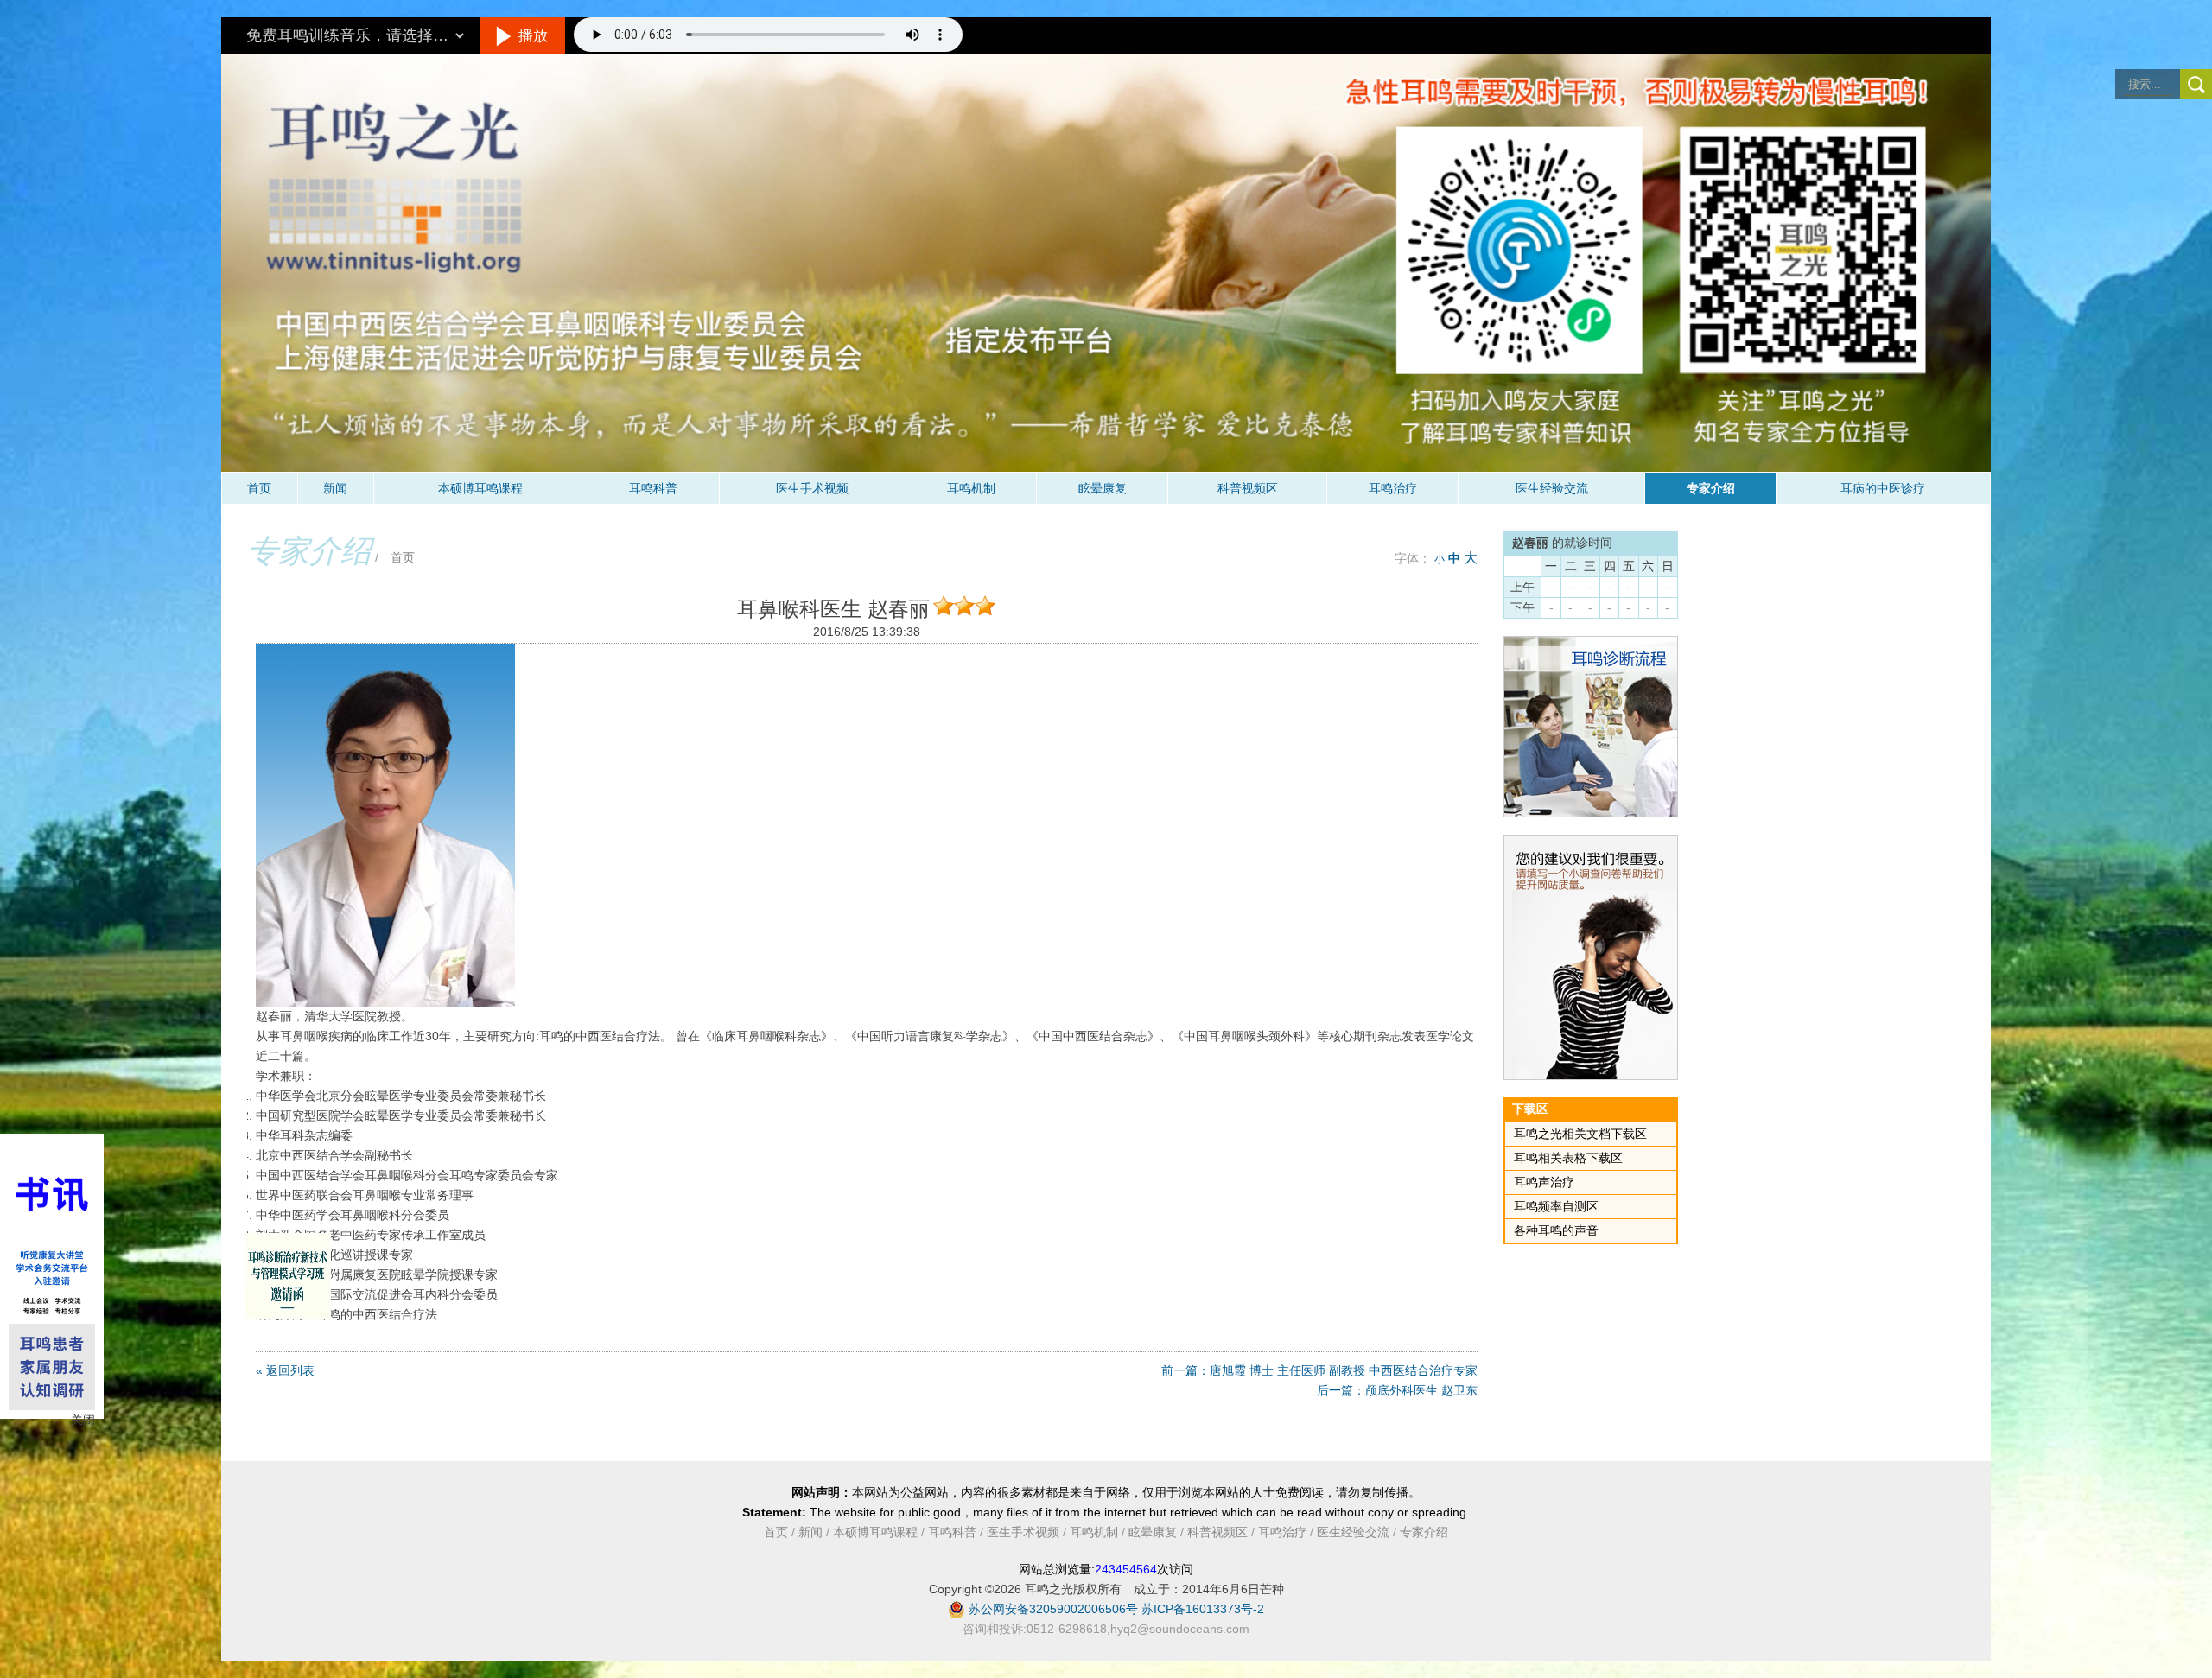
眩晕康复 (1103, 488)
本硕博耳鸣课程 (480, 488)
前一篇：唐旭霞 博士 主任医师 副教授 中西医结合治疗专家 (1319, 1370)
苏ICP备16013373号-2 (1203, 1609)
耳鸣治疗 (1393, 488)
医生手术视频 (812, 488)
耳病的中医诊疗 (1883, 488)
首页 (259, 488)
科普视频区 (1248, 488)
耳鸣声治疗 (1544, 1182)
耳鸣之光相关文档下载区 (1580, 1134)
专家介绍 (1711, 488)
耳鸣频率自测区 (1556, 1206)
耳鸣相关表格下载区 (1568, 1158)
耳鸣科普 (653, 488)
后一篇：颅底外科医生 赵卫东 (1397, 1390)
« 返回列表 (285, 1370)
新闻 (335, 488)
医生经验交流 (1552, 488)
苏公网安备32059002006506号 (1053, 1609)
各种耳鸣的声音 (1556, 1230)
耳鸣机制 (971, 488)
